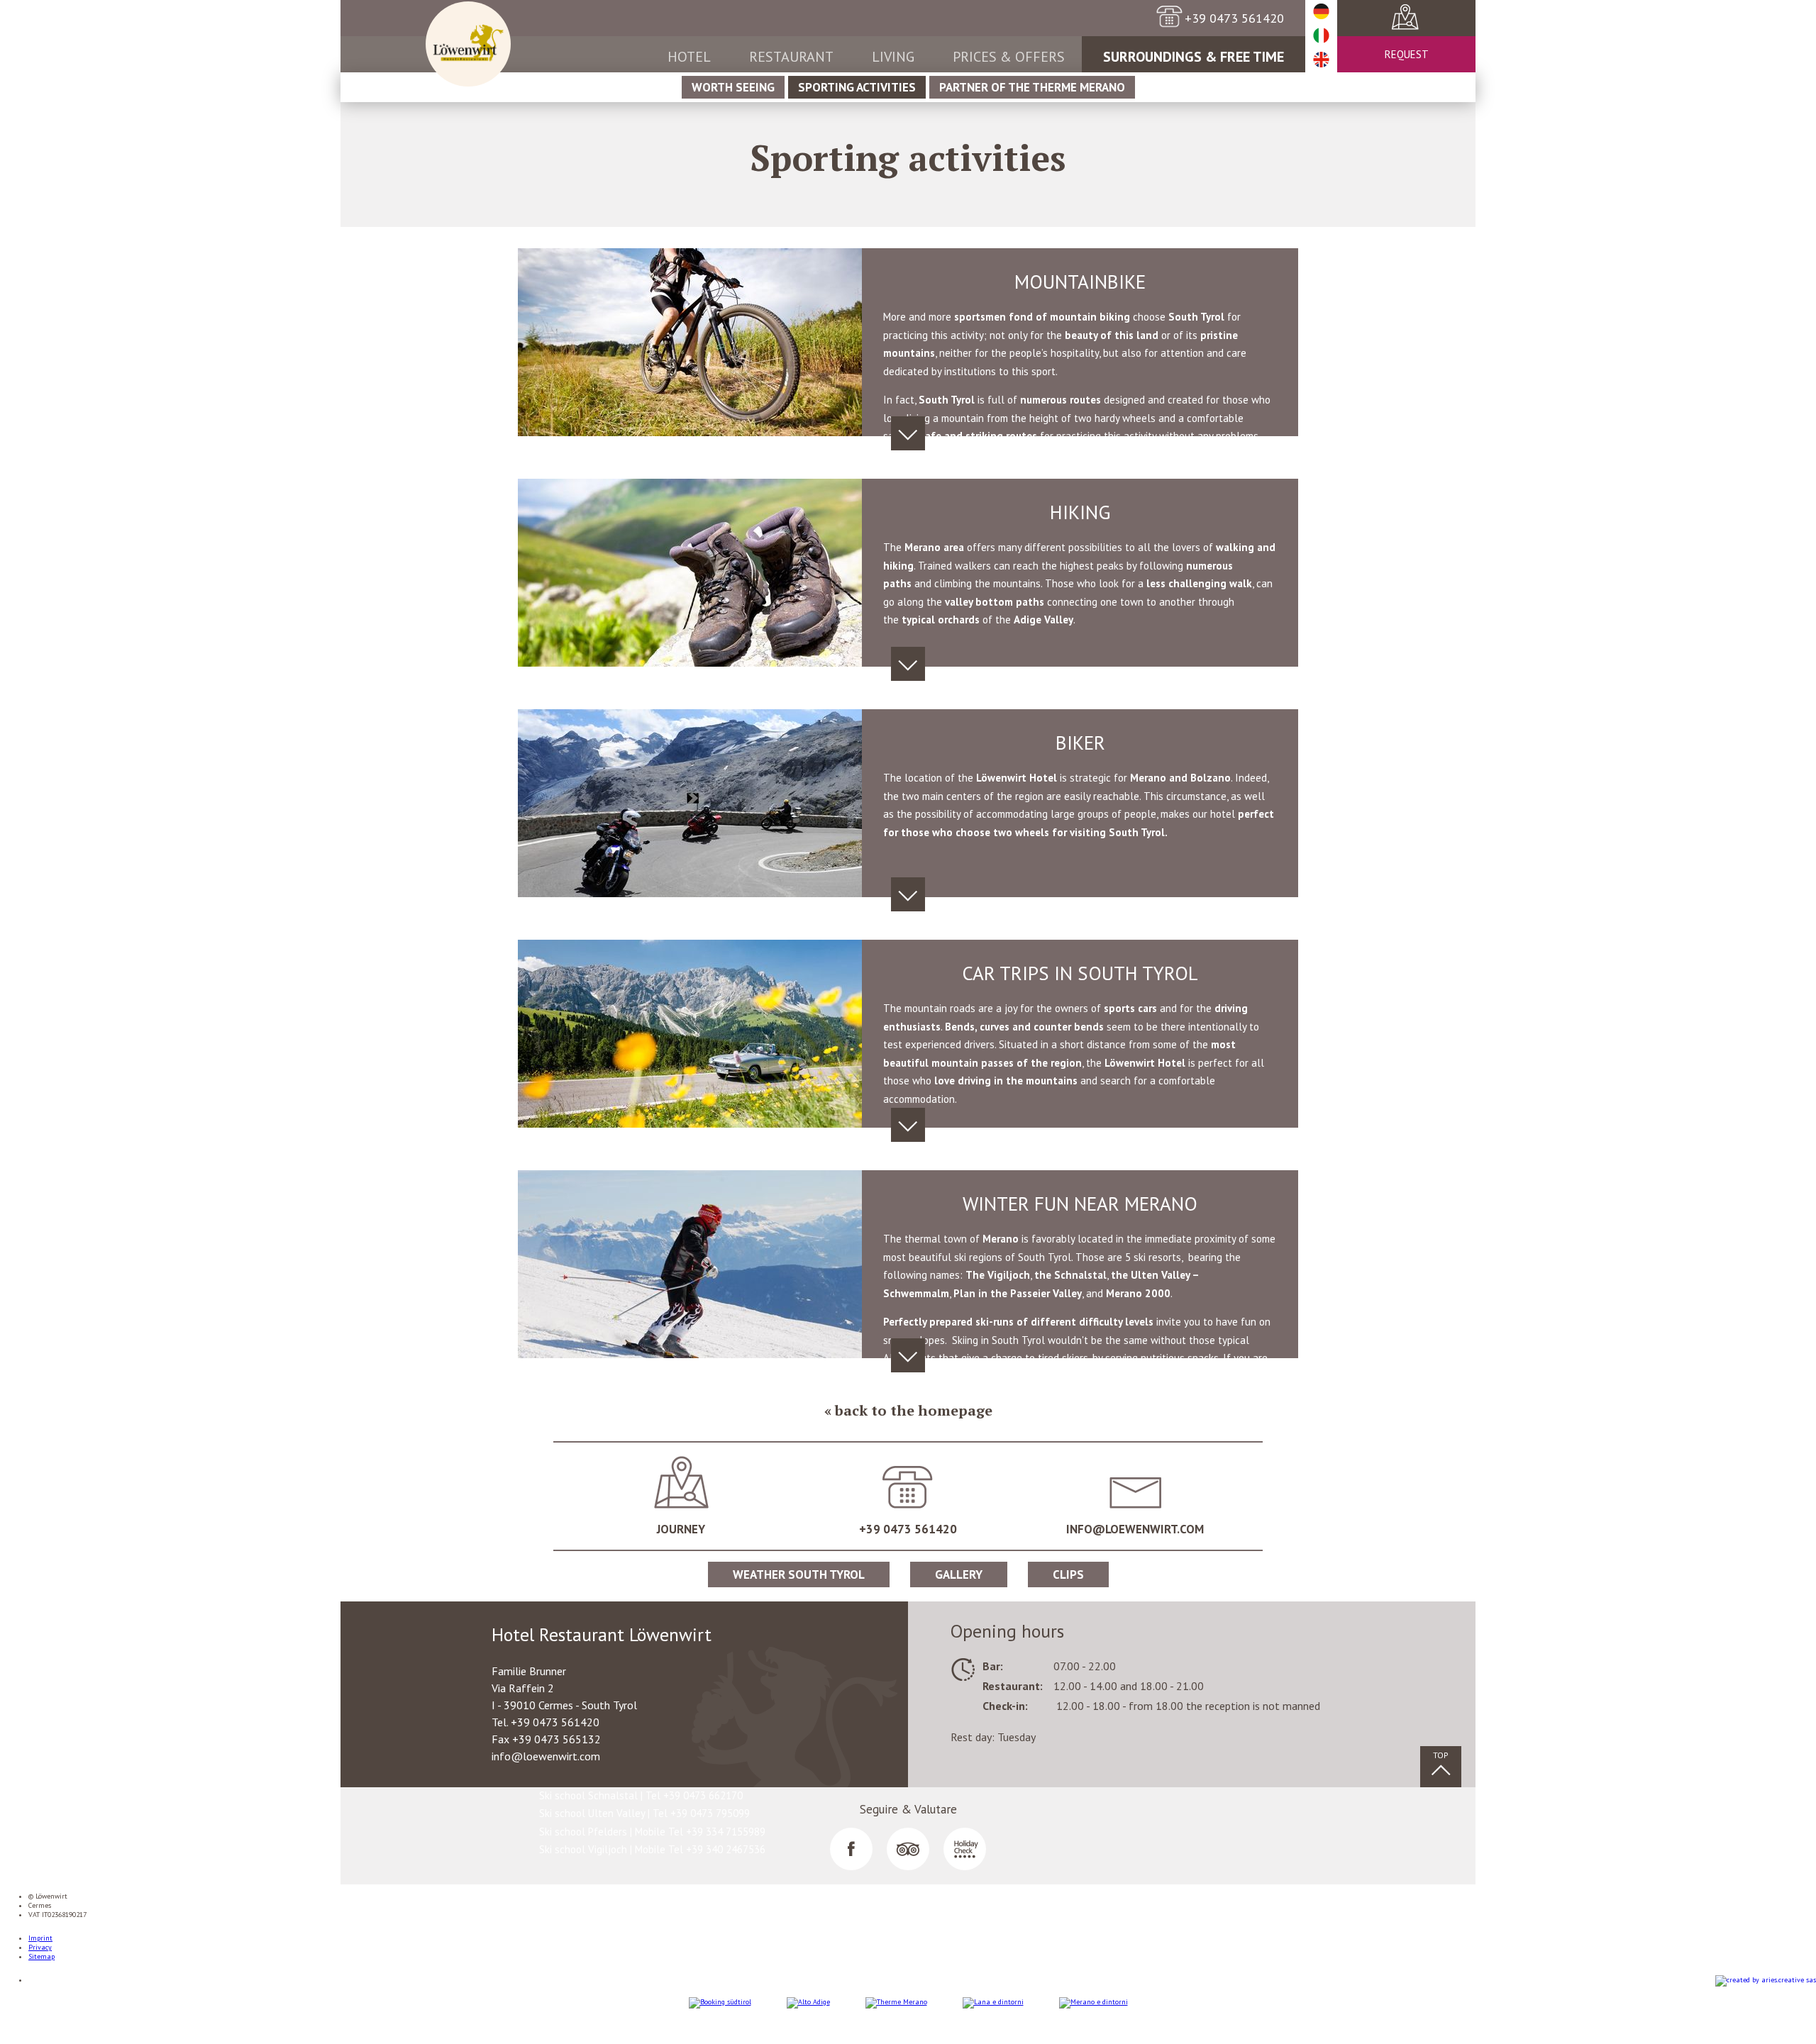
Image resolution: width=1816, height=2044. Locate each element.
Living (893, 57)
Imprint (40, 1938)
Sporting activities (857, 87)
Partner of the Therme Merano (1032, 87)
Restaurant (791, 57)
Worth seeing (733, 87)
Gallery (959, 1574)
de (1321, 12)
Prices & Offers (1009, 57)
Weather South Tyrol (799, 1574)
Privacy (40, 1947)
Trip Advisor (908, 1849)
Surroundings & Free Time (1194, 57)
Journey (1390, 18)
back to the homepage (914, 1410)
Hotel (689, 57)
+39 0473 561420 (908, 1529)
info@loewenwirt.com (1135, 1529)
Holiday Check (965, 1849)
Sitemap (41, 1956)
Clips (1068, 1574)
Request (1407, 54)
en (1321, 60)
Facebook (851, 1849)
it (1321, 36)
